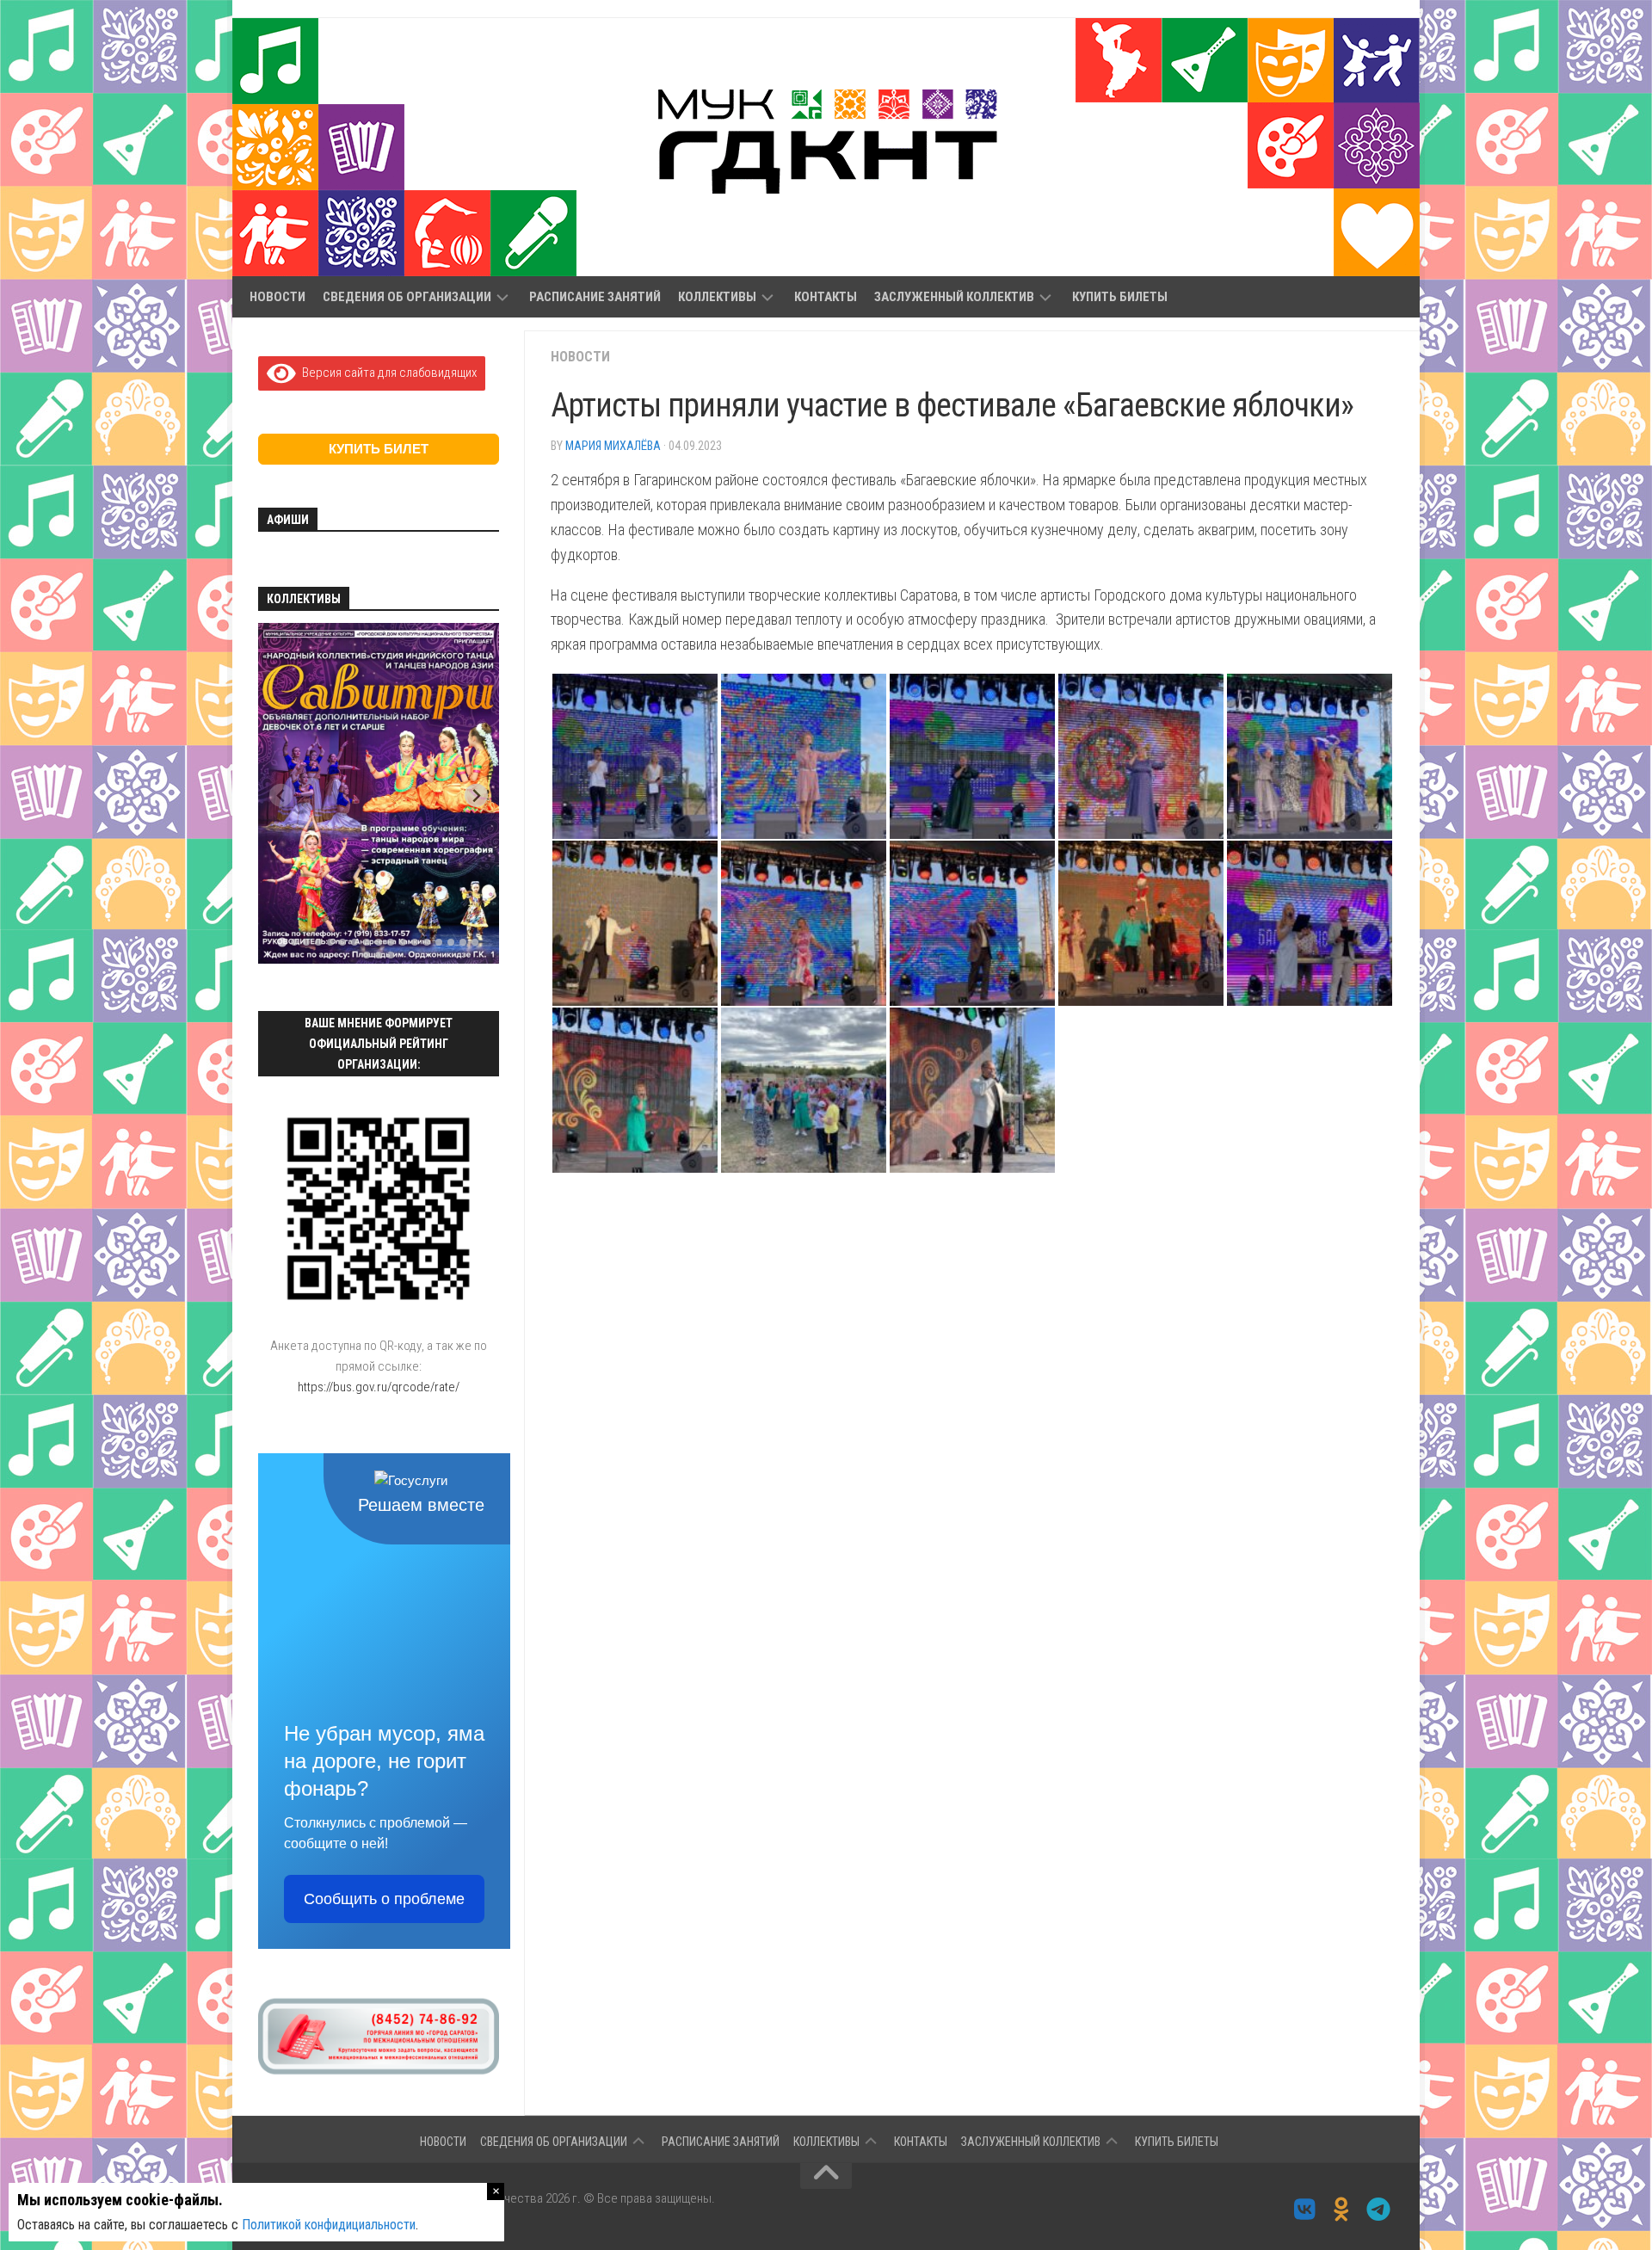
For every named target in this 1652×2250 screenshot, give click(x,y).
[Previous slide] (281, 795)
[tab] (282, 943)
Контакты (826, 297)
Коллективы (717, 297)
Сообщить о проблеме (384, 1899)
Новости (277, 297)
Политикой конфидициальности (329, 2225)
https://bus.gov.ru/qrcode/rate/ (379, 1387)
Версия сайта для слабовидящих (386, 373)
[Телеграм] (1379, 2210)
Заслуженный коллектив (954, 297)
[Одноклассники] (1342, 2210)
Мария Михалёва (613, 446)
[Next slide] (476, 795)
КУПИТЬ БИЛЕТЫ (1120, 297)
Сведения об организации (407, 297)
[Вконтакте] (1305, 2210)
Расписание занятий (595, 297)
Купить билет (379, 449)
